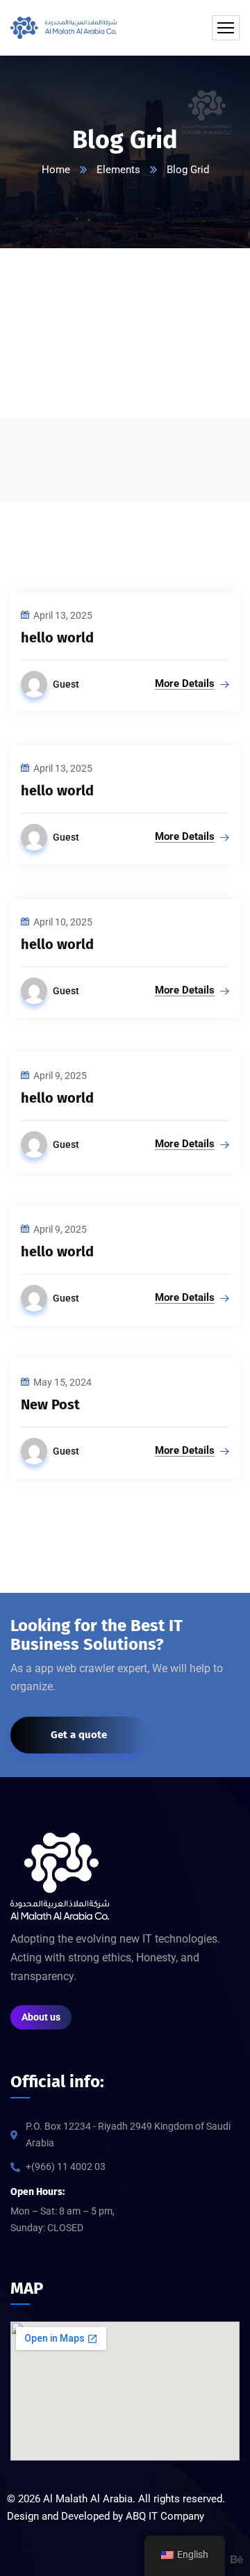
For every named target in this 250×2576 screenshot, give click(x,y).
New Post (50, 1404)
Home (56, 170)
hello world (57, 638)
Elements (118, 170)
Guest (66, 684)
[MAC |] (64, 28)
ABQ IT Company (165, 2516)
